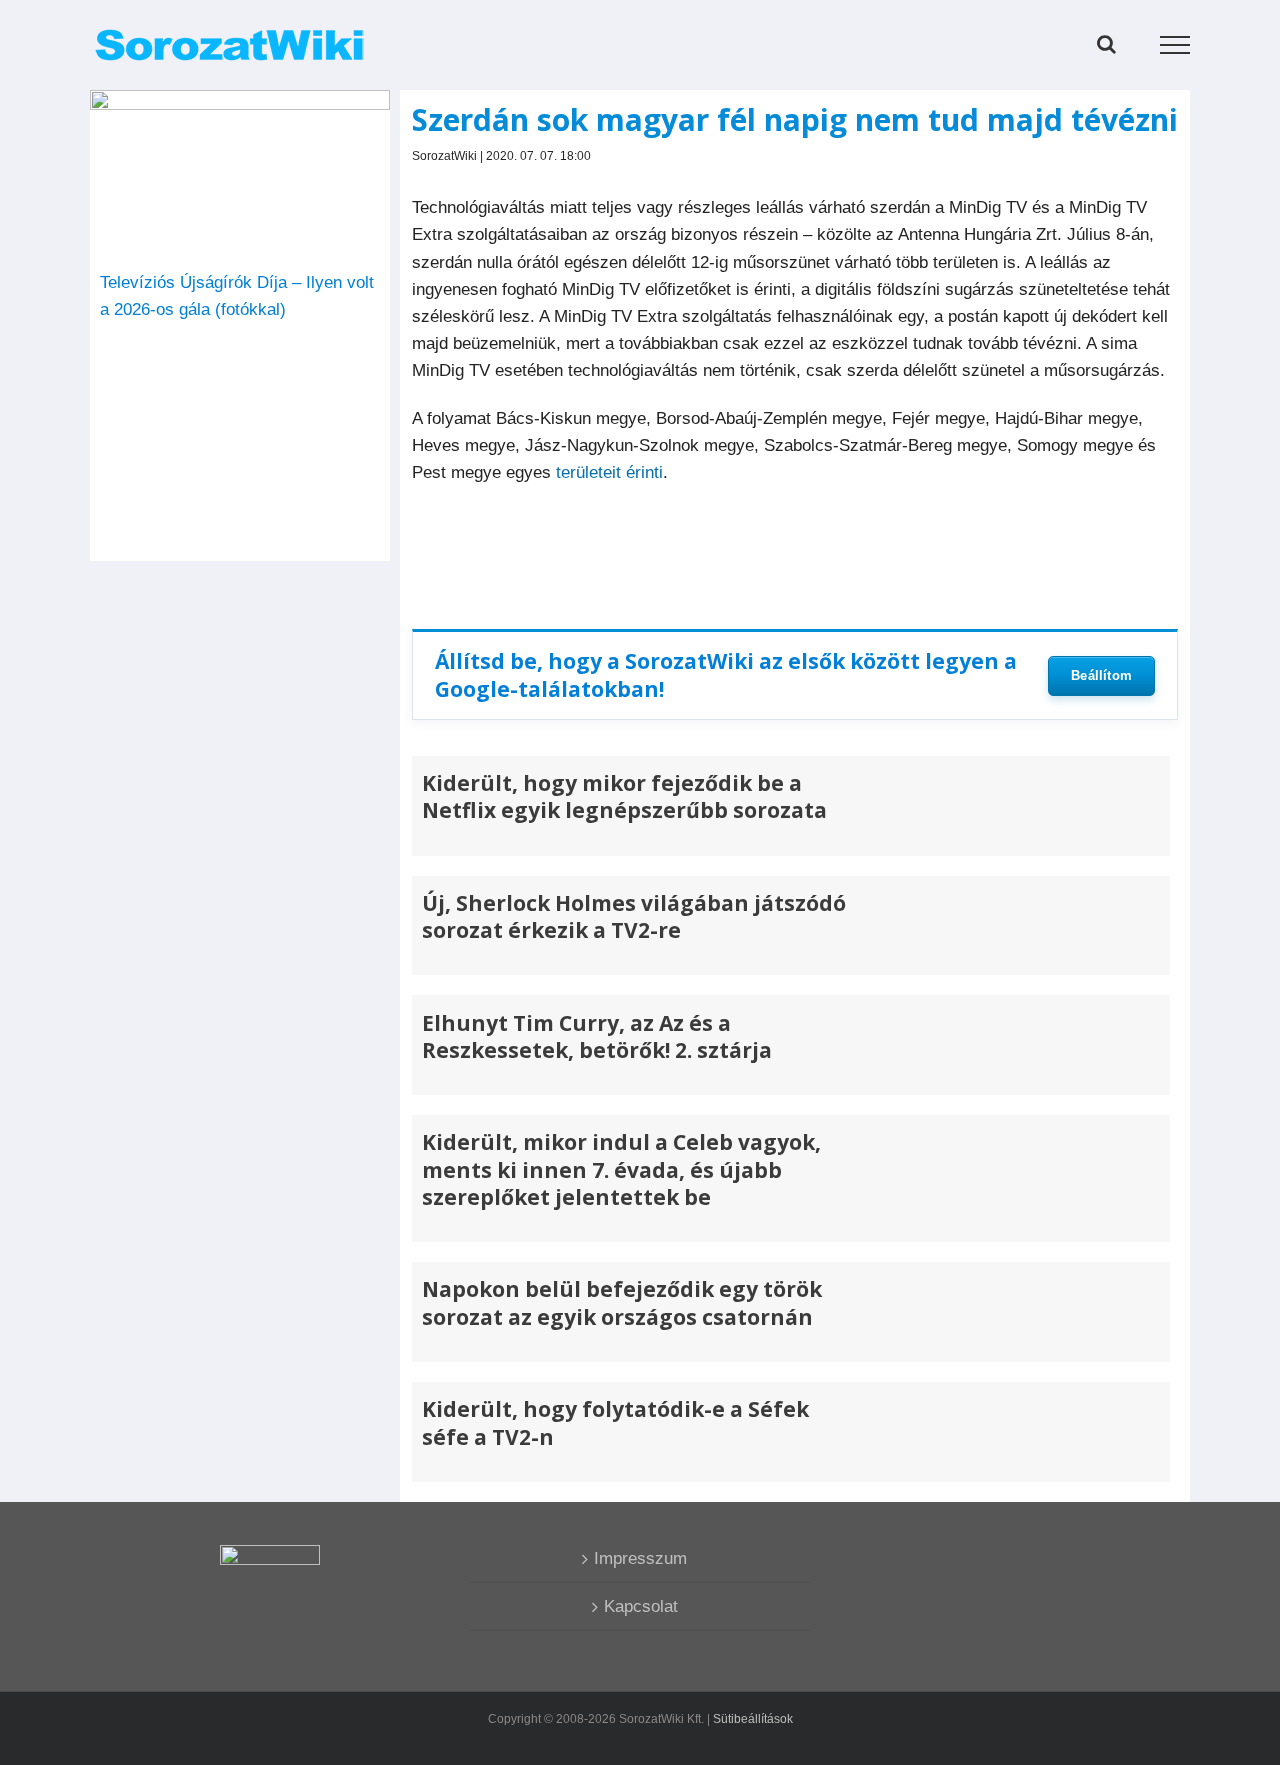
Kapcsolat (641, 1606)
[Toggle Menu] (1175, 45)
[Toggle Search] (1106, 44)
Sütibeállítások (753, 1719)
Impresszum (640, 1558)
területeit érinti (609, 472)
